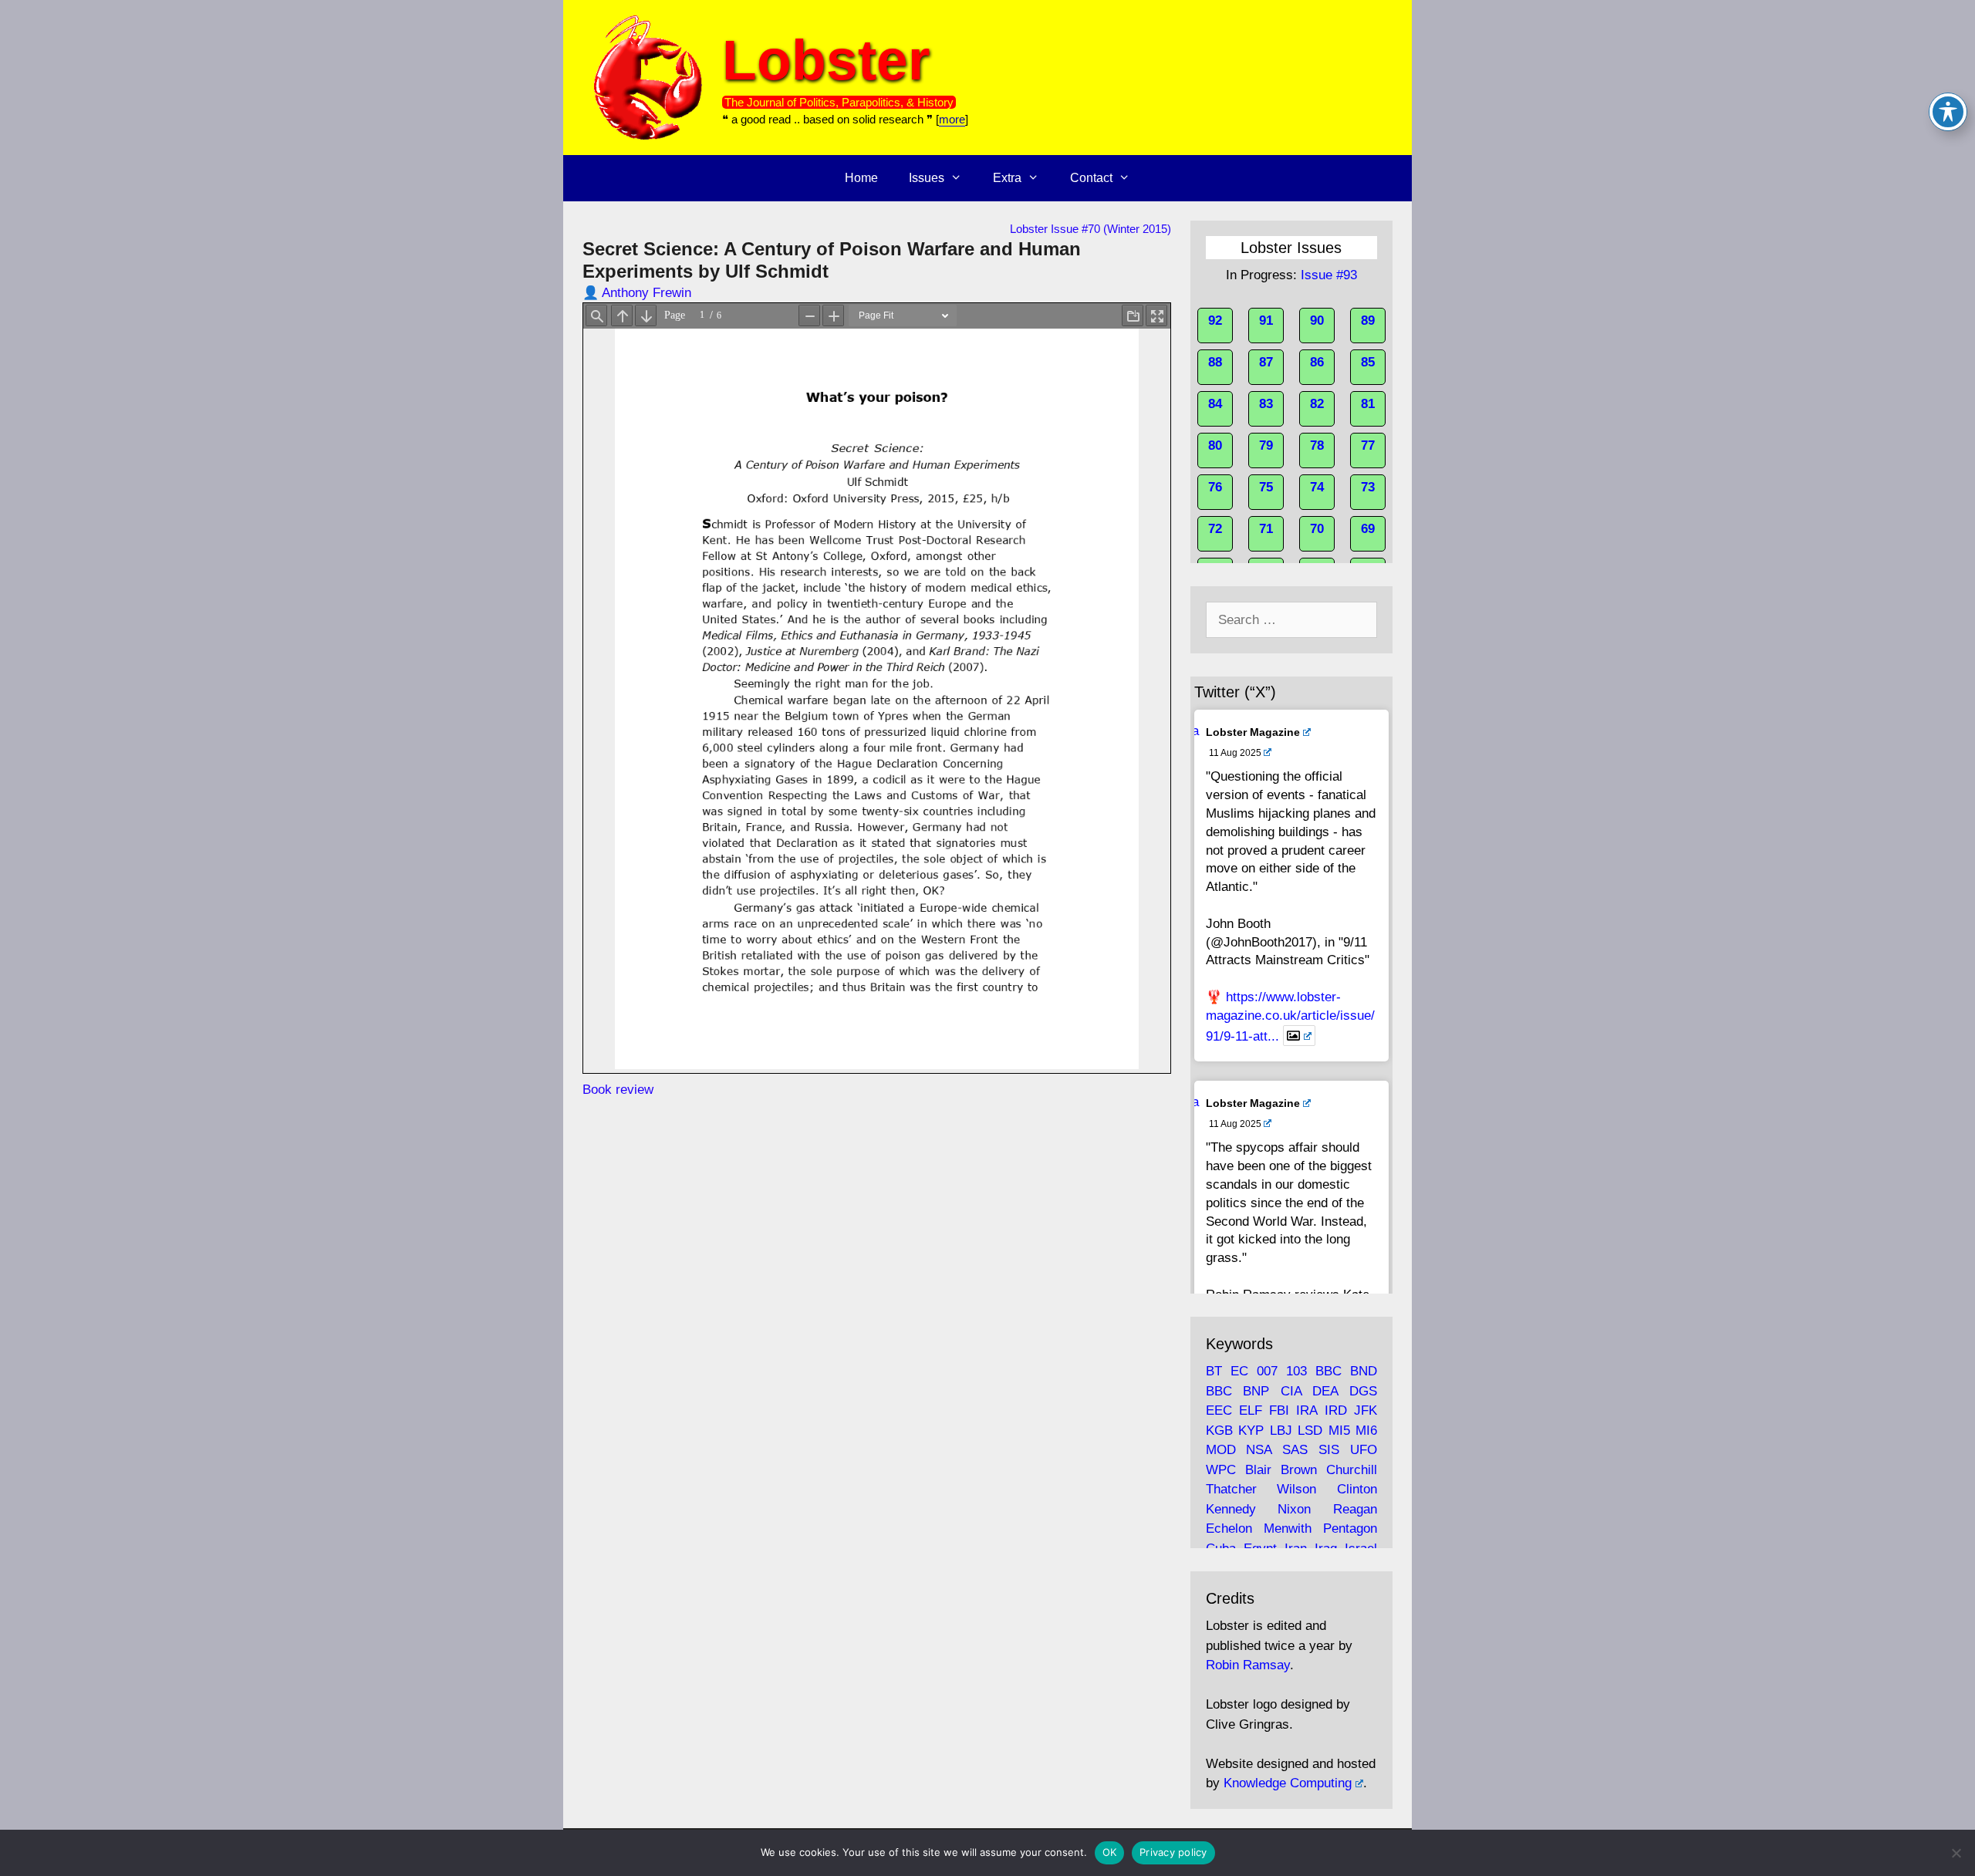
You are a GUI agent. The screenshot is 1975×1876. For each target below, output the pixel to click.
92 (1215, 321)
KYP (1251, 1431)
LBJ (1281, 1431)
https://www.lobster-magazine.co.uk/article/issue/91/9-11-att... (1290, 1016)
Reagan (1355, 1509)
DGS (1363, 1391)
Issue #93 (1329, 275)
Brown (1299, 1470)
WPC (1221, 1470)
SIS (1329, 1450)
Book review (618, 1090)
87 (1266, 362)
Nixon (1294, 1509)
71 (1266, 529)
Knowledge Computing (1288, 1783)
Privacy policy (1173, 1852)
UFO (1364, 1450)
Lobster (826, 60)
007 (1267, 1371)
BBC (1328, 1371)
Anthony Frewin (647, 293)
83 (1266, 404)
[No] (1956, 1853)
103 (1296, 1371)
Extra (1007, 178)
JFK (1366, 1410)
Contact (1091, 178)
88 (1215, 362)
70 (1317, 529)
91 (1266, 321)
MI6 (1366, 1431)
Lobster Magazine (1253, 732)
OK (1110, 1852)
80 (1215, 445)
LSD (1310, 1431)
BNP (1256, 1391)
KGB (1219, 1431)
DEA (1325, 1391)
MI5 (1339, 1431)
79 (1266, 445)
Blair (1258, 1470)
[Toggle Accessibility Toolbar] (1948, 112)
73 (1368, 487)
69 (1368, 529)
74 (1317, 487)
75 (1266, 487)
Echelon (1229, 1528)
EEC (1219, 1410)
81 (1368, 404)
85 (1368, 362)
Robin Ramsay (1248, 1665)
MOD (1221, 1450)
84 (1215, 404)
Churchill (1352, 1470)
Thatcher (1231, 1489)
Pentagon (1350, 1528)
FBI (1279, 1410)
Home (861, 178)
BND (1364, 1371)
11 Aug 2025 (1235, 753)
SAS (1295, 1450)
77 (1368, 445)
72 (1215, 529)
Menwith (1288, 1528)
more (952, 119)
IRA (1307, 1410)
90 (1317, 321)
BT (1214, 1371)
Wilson (1296, 1489)
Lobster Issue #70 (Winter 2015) (1090, 229)
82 (1317, 404)
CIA (1291, 1391)
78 (1317, 445)
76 (1215, 487)
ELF (1251, 1410)
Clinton (1357, 1489)
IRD (1336, 1410)
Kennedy (1231, 1509)
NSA (1259, 1450)
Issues (927, 178)
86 (1317, 362)
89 (1368, 321)
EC (1239, 1371)
